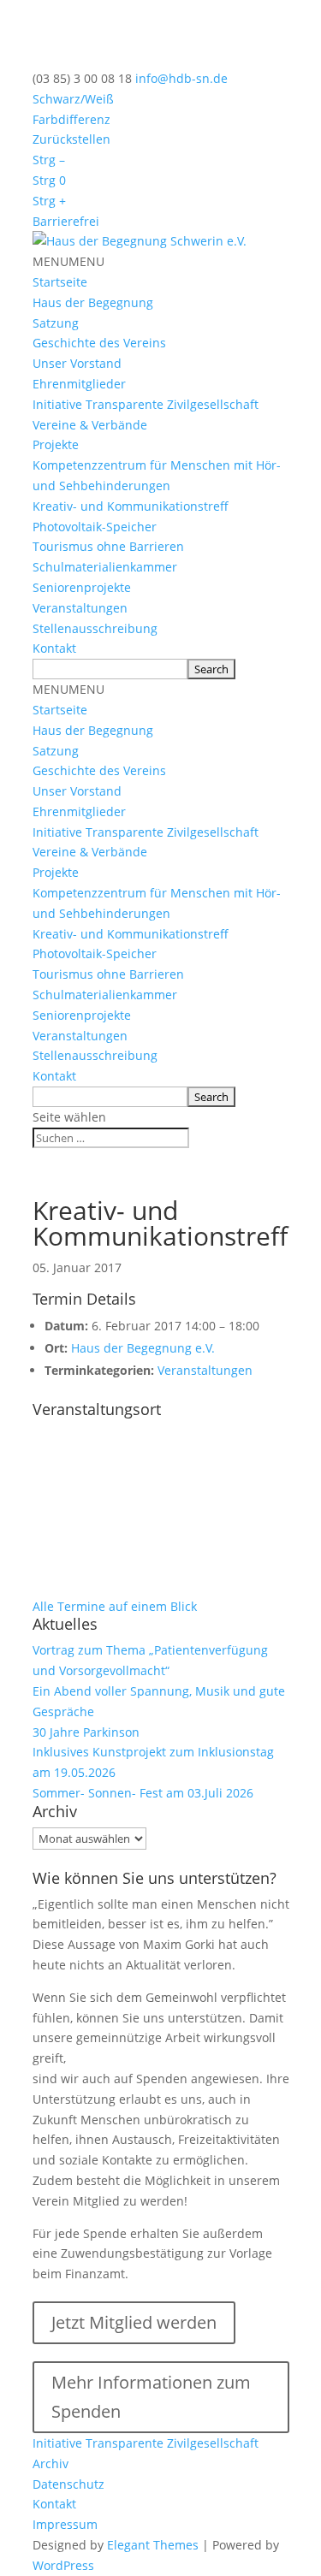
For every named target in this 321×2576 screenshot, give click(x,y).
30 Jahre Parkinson (86, 1732)
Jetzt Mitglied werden (134, 2322)
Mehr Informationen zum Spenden (151, 2397)
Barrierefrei (66, 221)
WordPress (63, 2565)
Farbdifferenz (71, 119)
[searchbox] (110, 669)
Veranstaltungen (80, 608)
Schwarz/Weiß (73, 99)
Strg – (49, 160)
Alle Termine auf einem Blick (115, 1606)
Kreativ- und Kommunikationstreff (131, 506)
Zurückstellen (71, 139)
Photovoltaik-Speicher (95, 527)
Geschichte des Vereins (99, 343)
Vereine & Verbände (90, 425)
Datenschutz (68, 2484)
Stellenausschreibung (95, 628)
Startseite (60, 282)
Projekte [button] (56, 444)
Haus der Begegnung (93, 302)
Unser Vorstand (77, 363)
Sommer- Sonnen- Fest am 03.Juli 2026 (143, 1793)
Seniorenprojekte (82, 587)
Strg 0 (49, 180)
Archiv (51, 2463)
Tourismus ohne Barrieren (108, 546)
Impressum (65, 2524)
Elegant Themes (153, 2545)
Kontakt (54, 648)
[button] (68, 261)
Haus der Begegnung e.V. (143, 1348)
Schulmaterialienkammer (105, 567)
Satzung (56, 323)
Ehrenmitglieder (79, 384)
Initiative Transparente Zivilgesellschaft (146, 404)
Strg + (49, 201)
